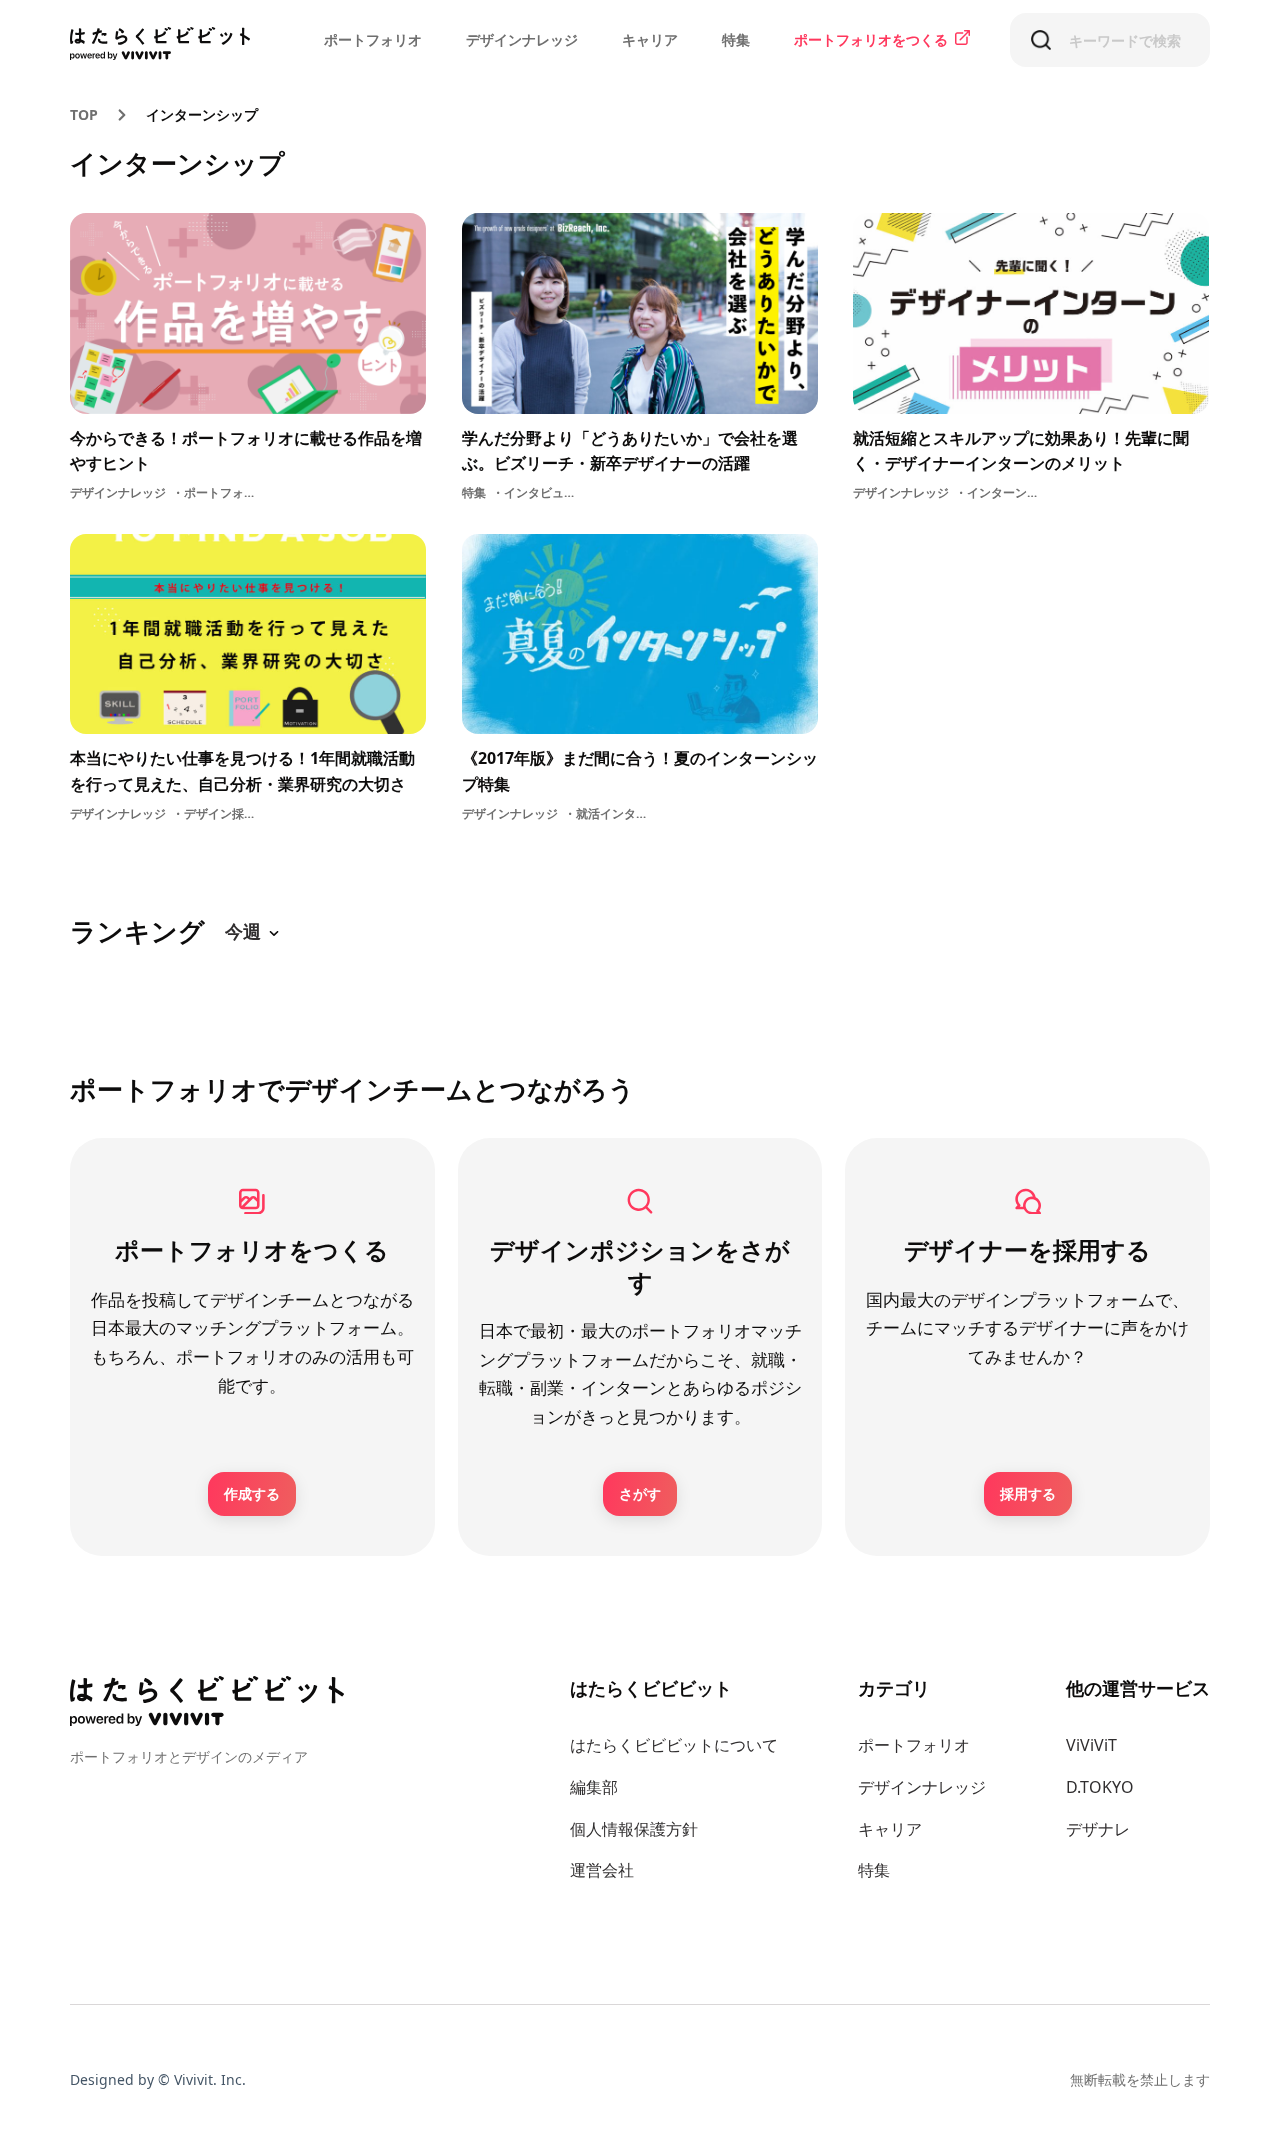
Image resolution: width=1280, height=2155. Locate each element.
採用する (1028, 1493)
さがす (640, 1493)
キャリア (650, 39)
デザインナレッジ (522, 39)
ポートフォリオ (373, 39)
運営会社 (602, 1870)
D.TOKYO (1100, 1787)
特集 (736, 39)
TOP (84, 114)
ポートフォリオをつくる (871, 39)
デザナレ (1098, 1829)
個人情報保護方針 (634, 1829)
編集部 (594, 1787)
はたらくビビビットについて (674, 1745)
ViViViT (1091, 1745)
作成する (252, 1493)
